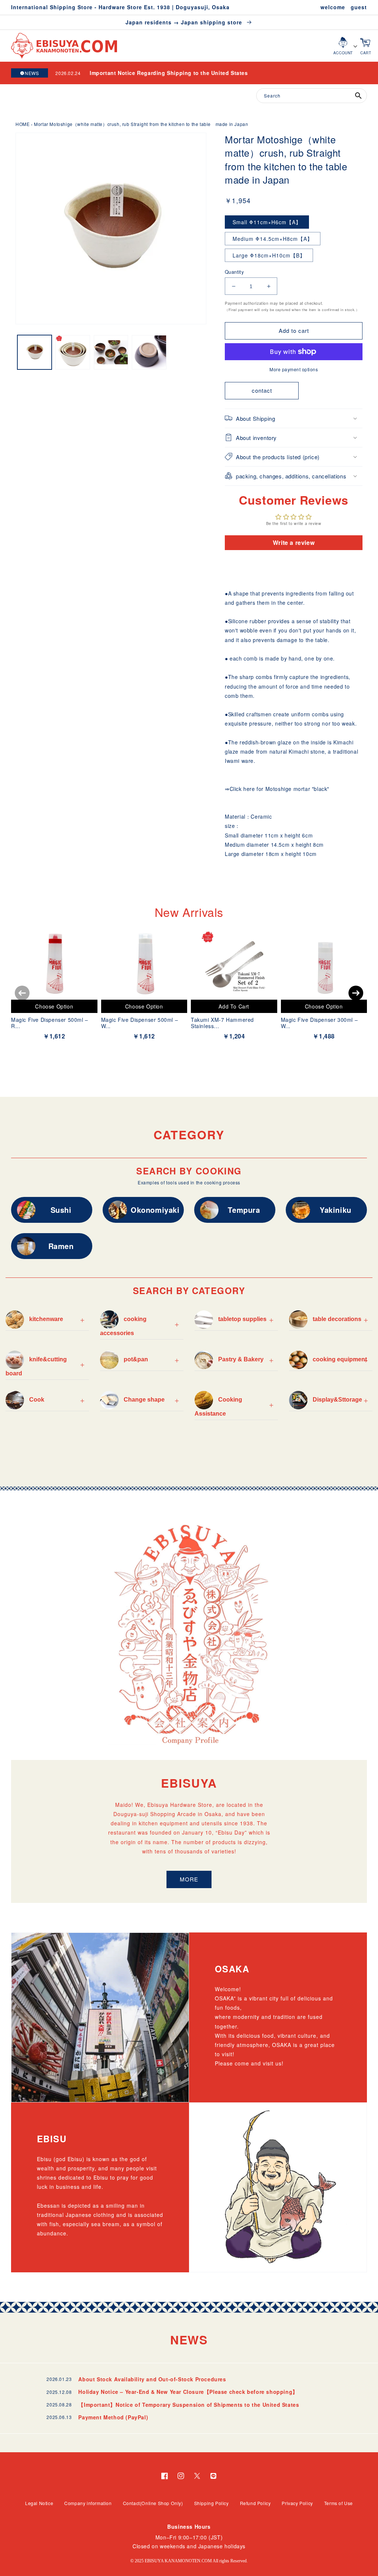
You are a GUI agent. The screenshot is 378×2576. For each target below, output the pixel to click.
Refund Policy (255, 2503)
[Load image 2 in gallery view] (73, 352)
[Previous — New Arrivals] (22, 993)
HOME (23, 124)
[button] (294, 418)
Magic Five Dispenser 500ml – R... (50, 1023)
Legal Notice (39, 2503)
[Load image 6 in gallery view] (149, 352)
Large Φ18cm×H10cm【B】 (269, 255)
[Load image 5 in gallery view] (111, 352)
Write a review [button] (294, 543)
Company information (88, 2503)
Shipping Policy (212, 2503)
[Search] (358, 96)
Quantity (234, 272)
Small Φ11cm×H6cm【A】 (267, 222)
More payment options (294, 369)
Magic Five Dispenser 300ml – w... (319, 1023)
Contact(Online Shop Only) (153, 2503)
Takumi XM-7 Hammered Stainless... (222, 1023)
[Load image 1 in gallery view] (35, 352)
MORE (189, 1879)
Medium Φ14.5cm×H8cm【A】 (273, 239)
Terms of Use (339, 2503)
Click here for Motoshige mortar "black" (279, 789)
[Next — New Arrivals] (356, 993)
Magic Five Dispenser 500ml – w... (140, 1023)
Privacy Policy (297, 2503)
